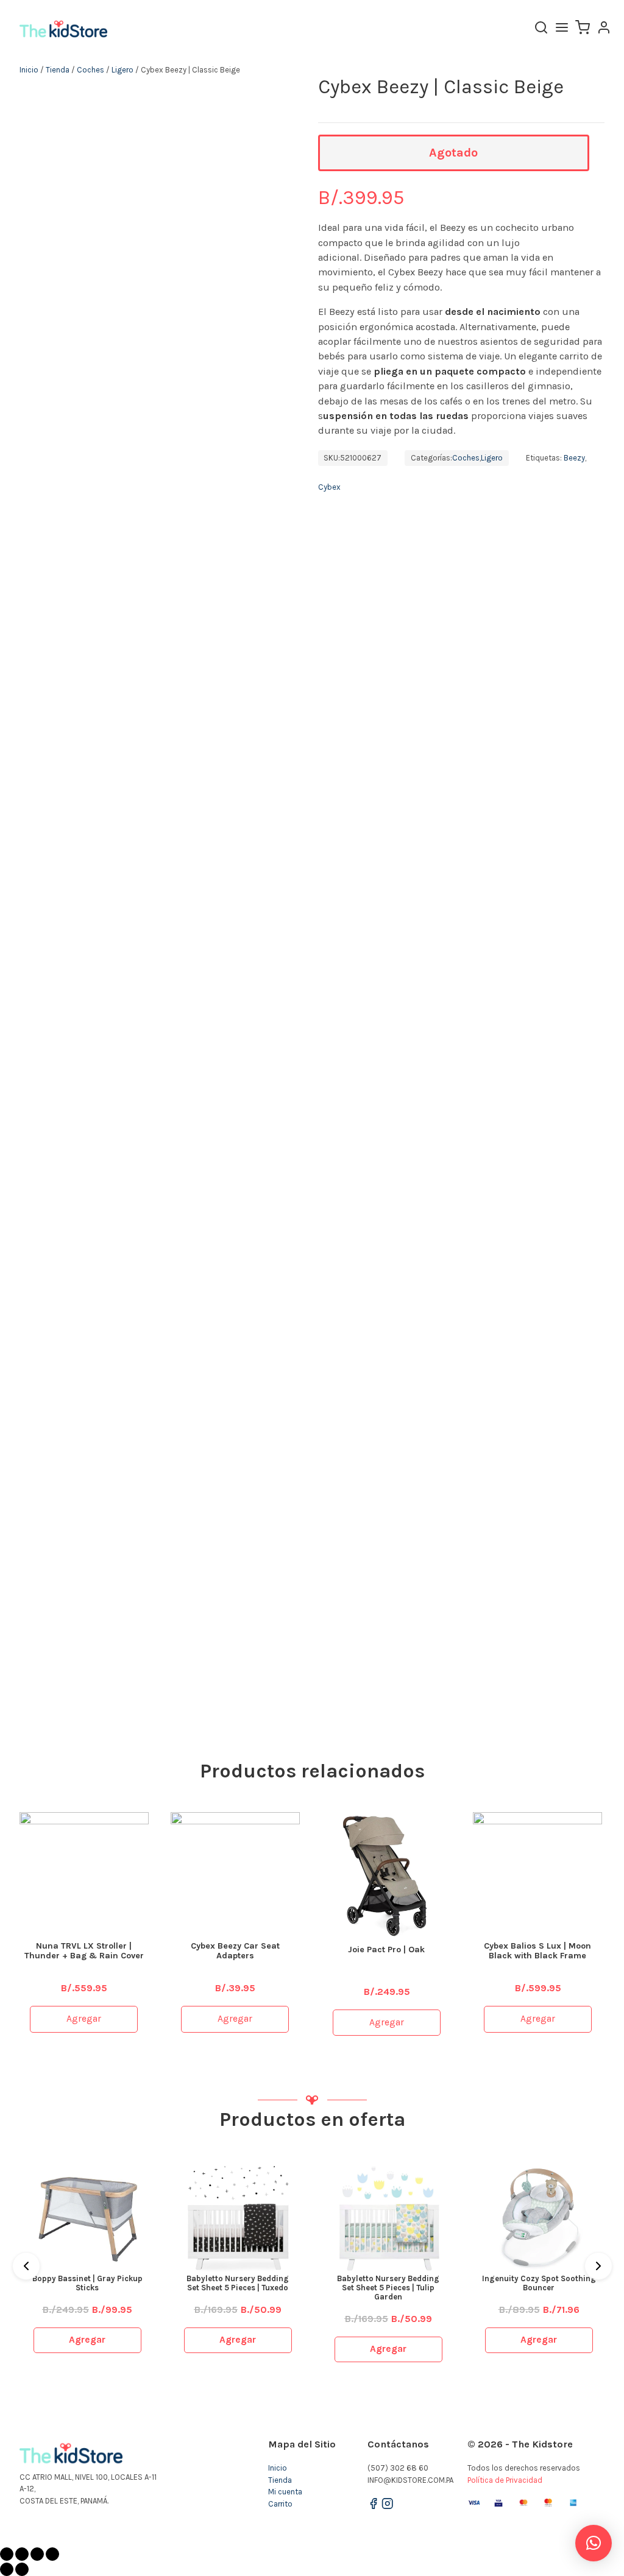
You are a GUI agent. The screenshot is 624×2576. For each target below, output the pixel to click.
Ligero (122, 70)
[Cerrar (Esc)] (7, 2554)
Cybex (329, 487)
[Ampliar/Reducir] (52, 2554)
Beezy (574, 458)
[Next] (598, 2266)
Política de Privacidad (505, 2480)
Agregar (84, 2019)
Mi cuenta (285, 2492)
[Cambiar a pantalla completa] (37, 2554)
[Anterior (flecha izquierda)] (7, 2569)
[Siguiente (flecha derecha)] (22, 2569)
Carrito (280, 2504)
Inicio (29, 70)
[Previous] (26, 2266)
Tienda (58, 70)
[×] (594, 2543)
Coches (90, 70)
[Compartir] (22, 2554)
